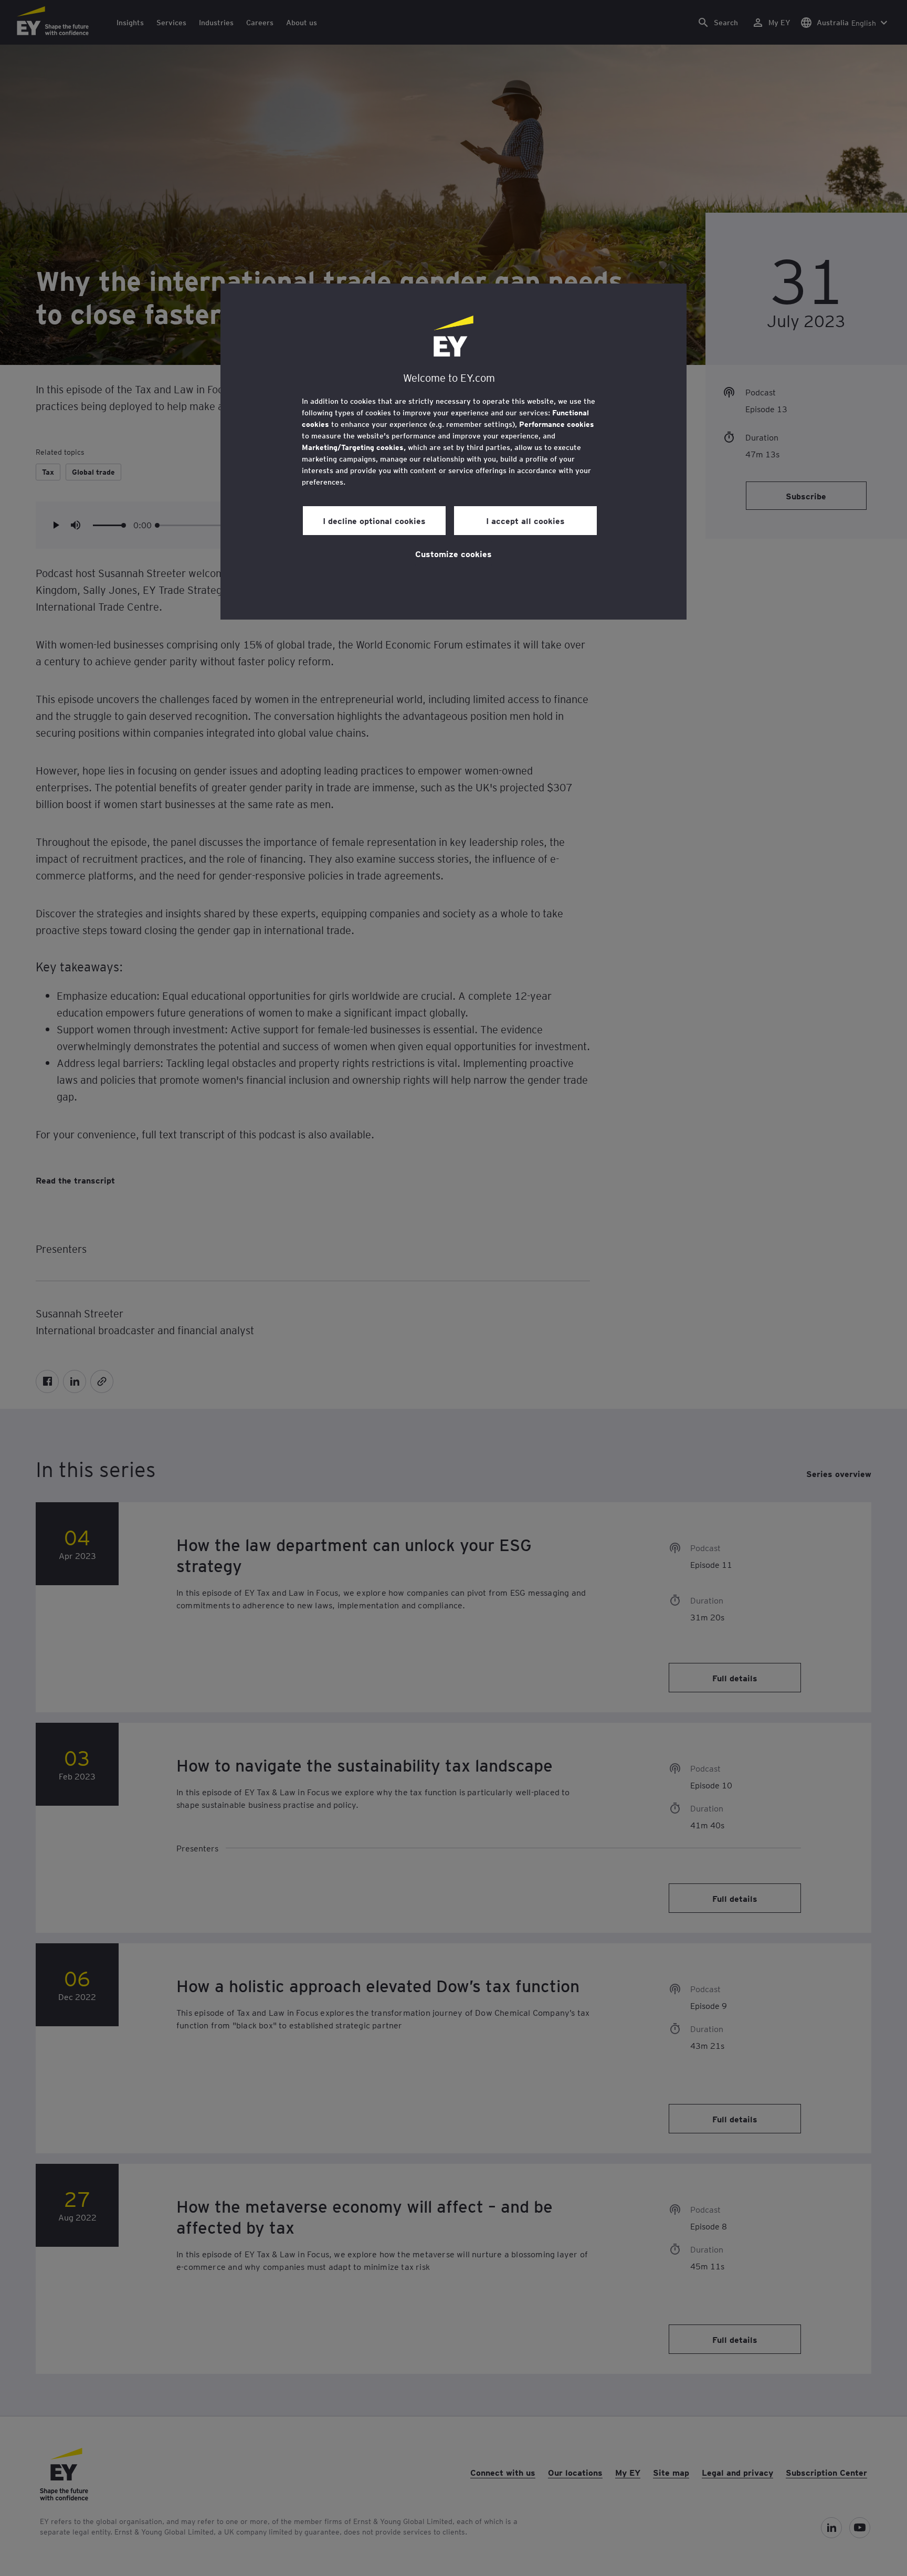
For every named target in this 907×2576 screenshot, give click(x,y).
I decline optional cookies (374, 520)
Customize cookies (454, 553)
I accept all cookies (525, 520)
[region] (454, 452)
